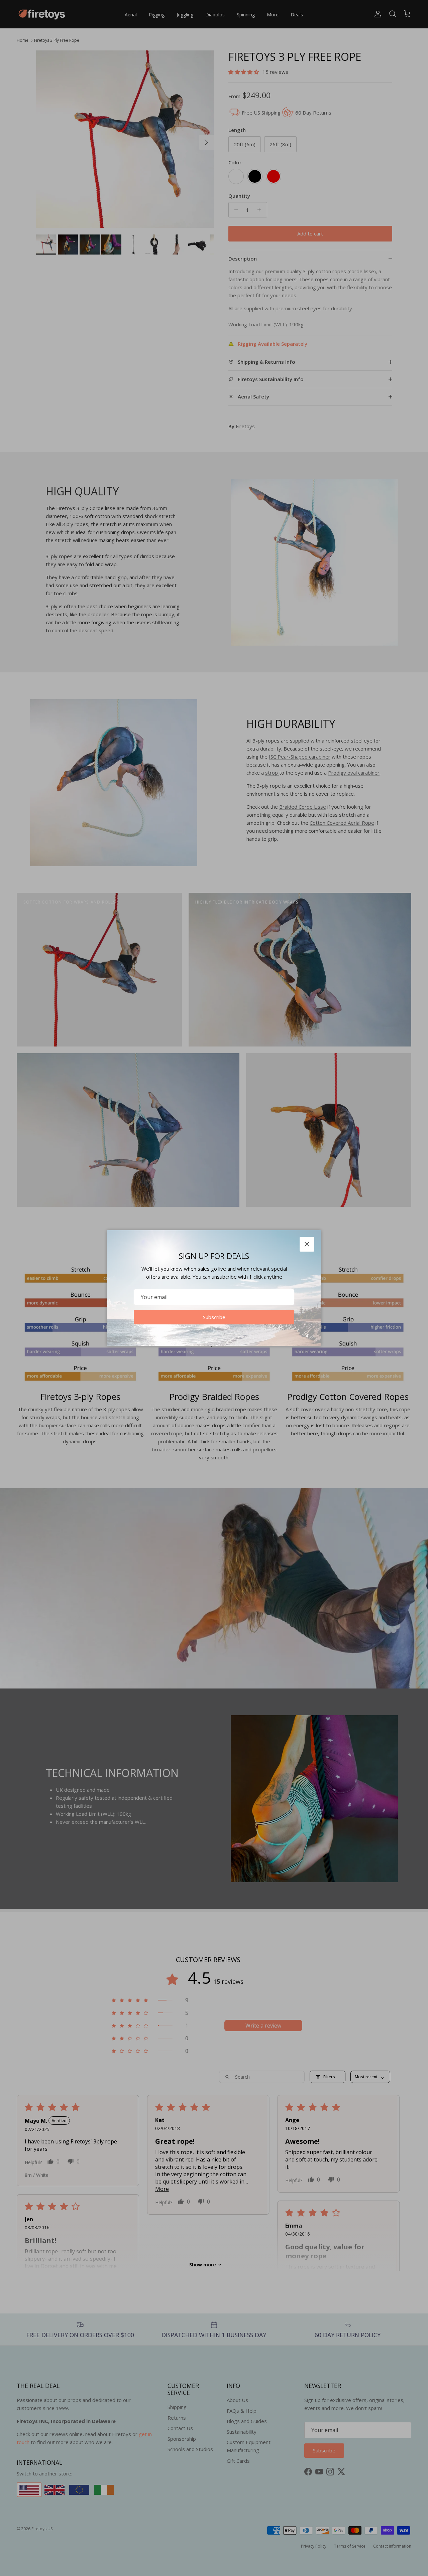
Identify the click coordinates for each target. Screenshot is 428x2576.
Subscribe (214, 1317)
